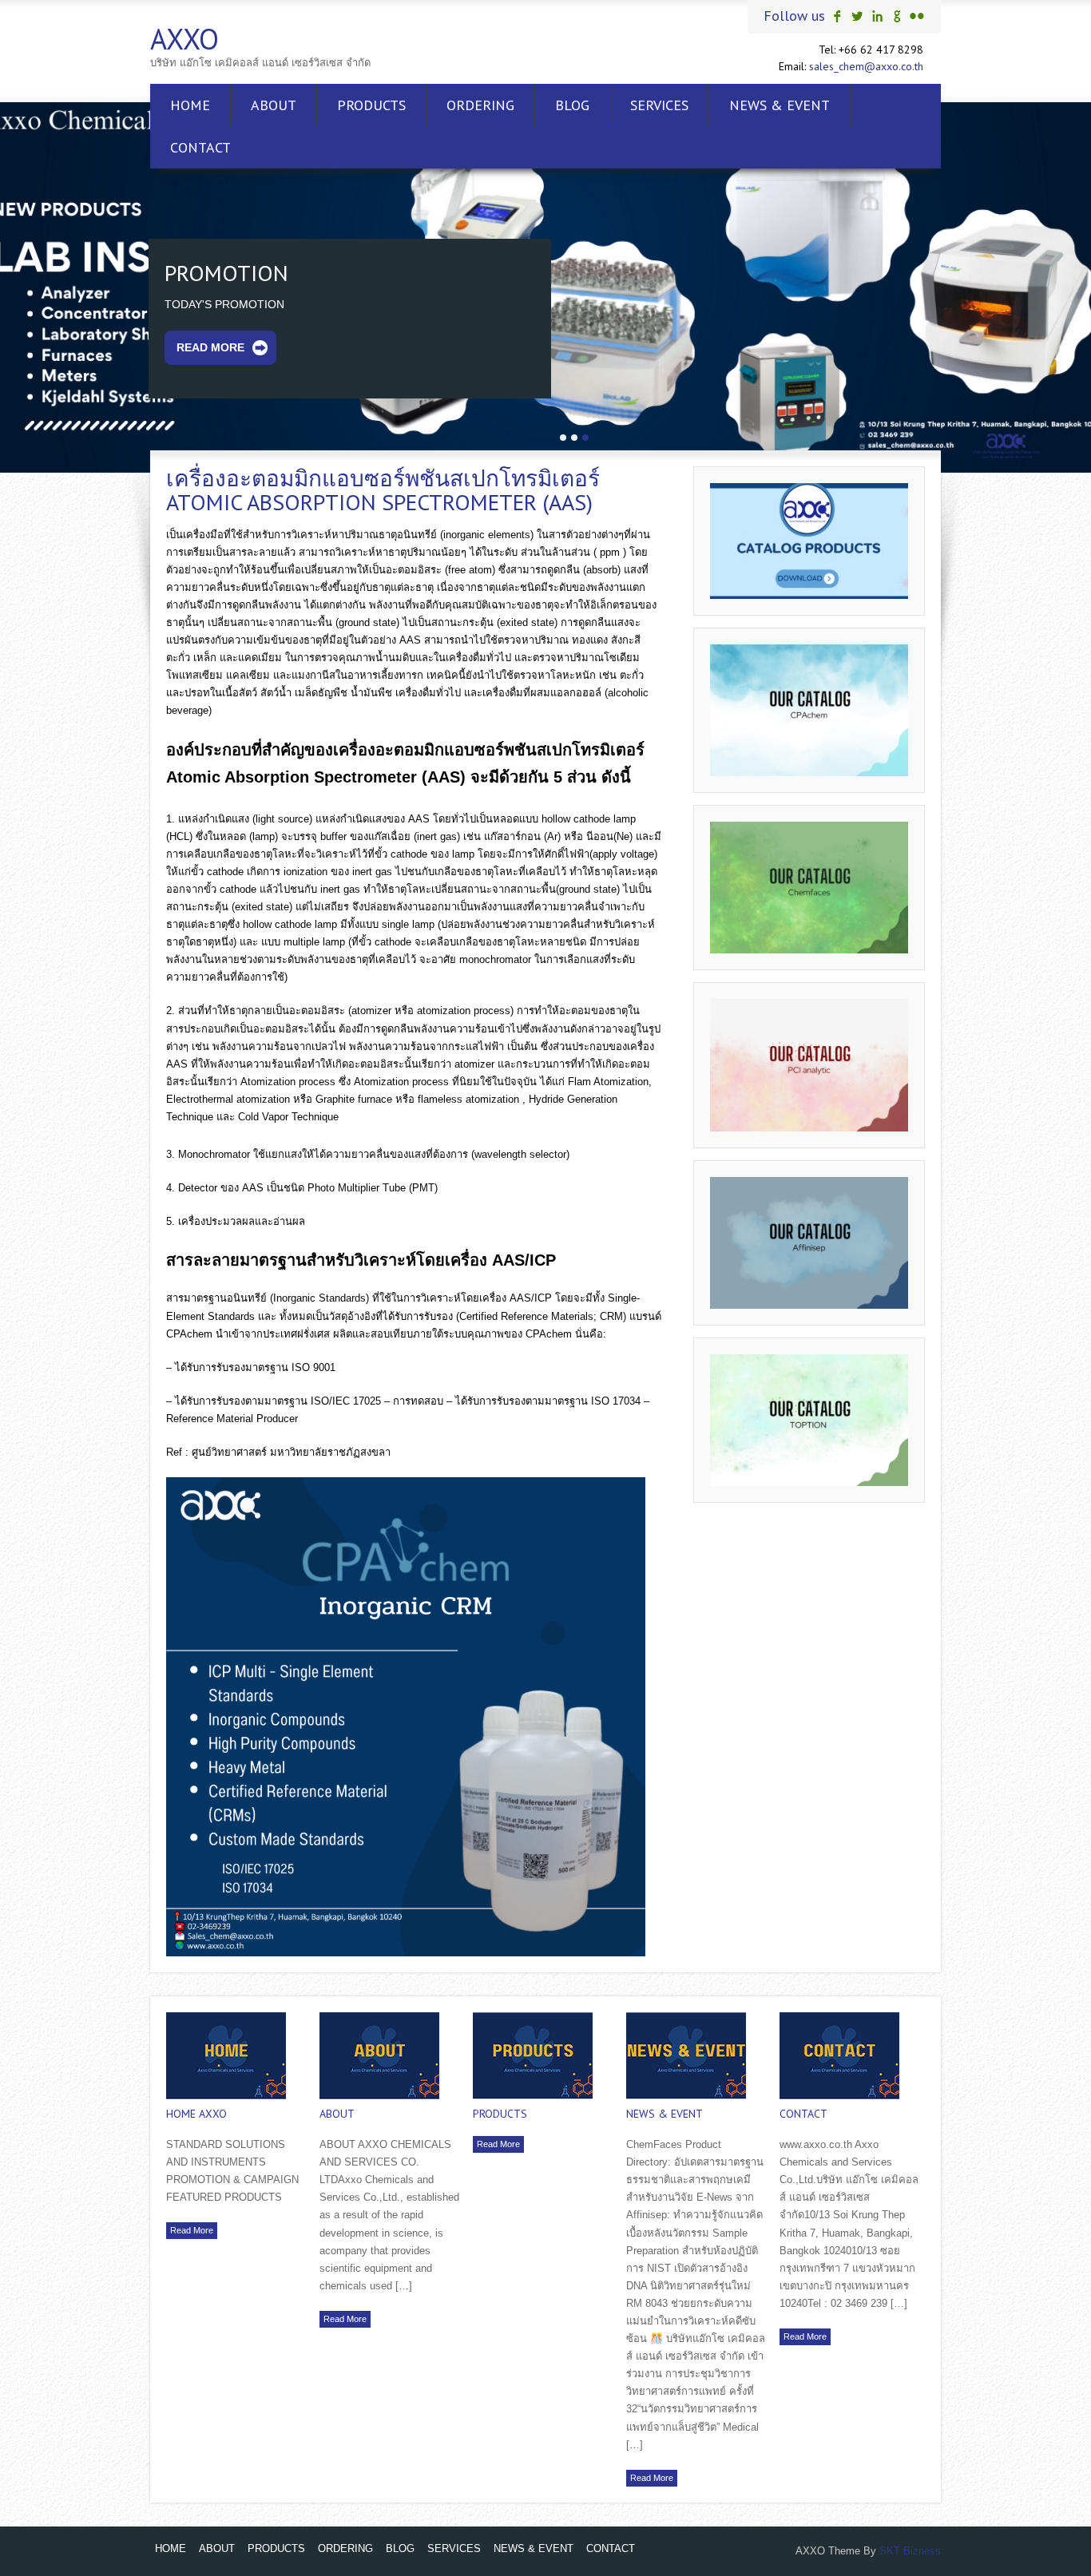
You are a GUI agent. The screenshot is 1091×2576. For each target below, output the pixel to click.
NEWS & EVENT (780, 105)
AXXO (184, 39)
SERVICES (659, 105)
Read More (210, 360)
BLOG (572, 105)
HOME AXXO (196, 2114)
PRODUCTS (371, 105)
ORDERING (480, 105)
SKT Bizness (910, 2551)
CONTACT (200, 147)
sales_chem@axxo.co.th (866, 66)
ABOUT (274, 105)
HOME (190, 105)
